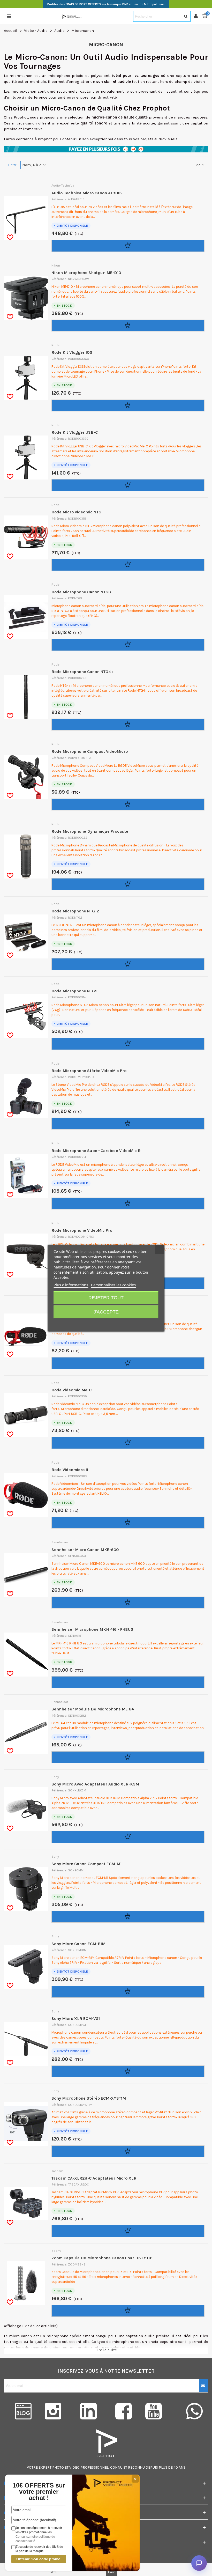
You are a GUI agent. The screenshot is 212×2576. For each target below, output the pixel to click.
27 (198, 165)
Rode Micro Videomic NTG (76, 512)
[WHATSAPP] (194, 2411)
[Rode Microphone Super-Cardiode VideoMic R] (32, 1176)
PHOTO (58, 2467)
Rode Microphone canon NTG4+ (82, 672)
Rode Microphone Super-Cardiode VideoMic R (96, 1151)
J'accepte (106, 1312)
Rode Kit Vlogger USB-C (75, 432)
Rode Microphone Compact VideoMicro (90, 751)
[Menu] (9, 16)
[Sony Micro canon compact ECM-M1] (32, 1889)
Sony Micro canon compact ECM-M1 (86, 1864)
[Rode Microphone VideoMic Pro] (32, 1256)
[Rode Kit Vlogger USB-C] (32, 457)
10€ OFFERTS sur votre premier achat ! (39, 2492)
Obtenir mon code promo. (39, 2559)
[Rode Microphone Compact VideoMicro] (32, 777)
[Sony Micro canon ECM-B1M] (32, 1967)
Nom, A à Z (32, 165)
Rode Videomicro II (70, 1470)
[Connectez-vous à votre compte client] (198, 16)
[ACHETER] (128, 246)
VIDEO (74, 2467)
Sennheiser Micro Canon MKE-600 (85, 1550)
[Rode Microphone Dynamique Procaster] (32, 857)
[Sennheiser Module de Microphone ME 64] (32, 1732)
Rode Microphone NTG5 (74, 991)
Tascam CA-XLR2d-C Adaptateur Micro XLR (94, 2178)
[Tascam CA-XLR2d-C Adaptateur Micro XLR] (32, 2203)
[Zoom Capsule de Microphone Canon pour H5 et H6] (32, 2283)
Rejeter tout (106, 1298)
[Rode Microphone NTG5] (32, 1016)
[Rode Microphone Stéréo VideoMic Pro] (32, 1096)
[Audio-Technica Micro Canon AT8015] (32, 218)
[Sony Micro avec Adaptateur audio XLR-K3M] (32, 1809)
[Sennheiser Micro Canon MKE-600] (32, 1575)
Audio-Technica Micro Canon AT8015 (86, 193)
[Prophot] (72, 16)
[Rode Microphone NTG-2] (32, 936)
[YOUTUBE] (159, 2411)
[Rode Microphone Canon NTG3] (32, 617)
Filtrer (12, 165)
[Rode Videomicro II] (32, 1495)
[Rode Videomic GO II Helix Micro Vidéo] (32, 1335)
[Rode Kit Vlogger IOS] (32, 378)
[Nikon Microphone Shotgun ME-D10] (32, 298)
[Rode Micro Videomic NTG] (32, 537)
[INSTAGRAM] (53, 2411)
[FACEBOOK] (124, 2411)
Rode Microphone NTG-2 (75, 911)
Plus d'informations (71, 1285)
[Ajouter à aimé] (10, 237)
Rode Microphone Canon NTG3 (81, 592)
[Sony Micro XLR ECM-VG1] (32, 2044)
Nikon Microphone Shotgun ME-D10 (86, 273)
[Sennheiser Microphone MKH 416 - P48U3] (32, 1655)
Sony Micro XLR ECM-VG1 (76, 2018)
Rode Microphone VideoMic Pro (82, 1230)
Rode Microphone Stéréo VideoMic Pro (89, 1071)
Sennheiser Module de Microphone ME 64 (93, 1709)
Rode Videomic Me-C (71, 1390)
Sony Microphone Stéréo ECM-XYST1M (89, 2098)
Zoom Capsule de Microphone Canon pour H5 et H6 (102, 2258)
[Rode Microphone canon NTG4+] (32, 697)
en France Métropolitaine (106, 4)
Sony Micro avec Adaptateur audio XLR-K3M (95, 1784)
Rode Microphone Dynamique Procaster (91, 831)
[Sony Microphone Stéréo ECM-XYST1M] (32, 2124)
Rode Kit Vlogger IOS (72, 352)
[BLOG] (18, 2411)
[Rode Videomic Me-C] (32, 1415)
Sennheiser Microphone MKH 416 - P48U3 (92, 1629)
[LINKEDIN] (88, 2411)
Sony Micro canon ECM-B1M (78, 1944)
